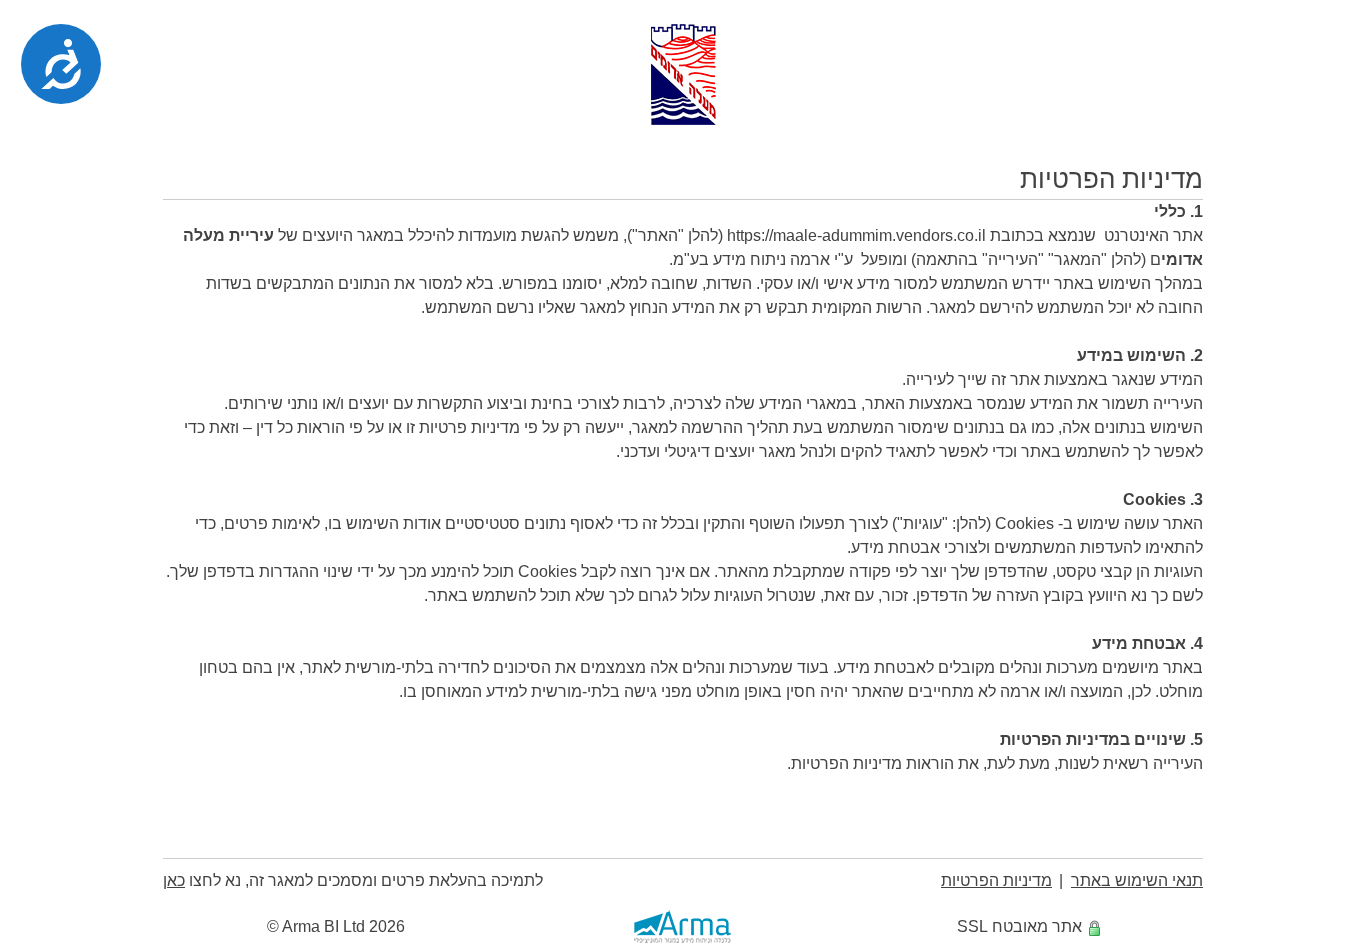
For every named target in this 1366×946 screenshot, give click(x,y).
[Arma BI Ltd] (683, 926)
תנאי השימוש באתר (1137, 880)
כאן (174, 880)
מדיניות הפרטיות (996, 880)
